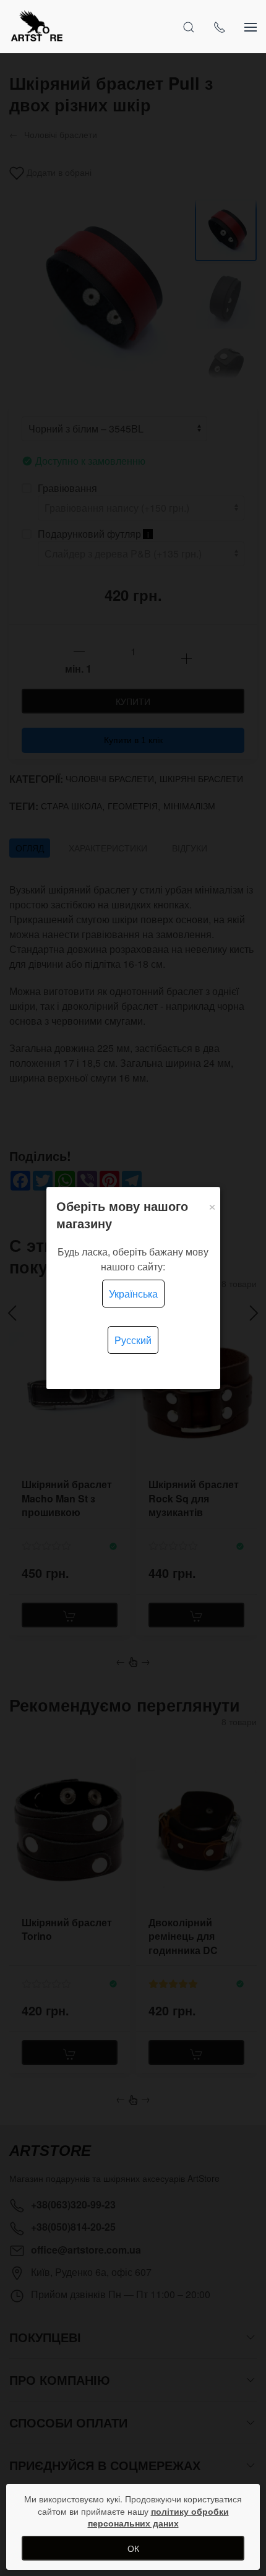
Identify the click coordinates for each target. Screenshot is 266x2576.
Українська (133, 1294)
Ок (133, 2548)
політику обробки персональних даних (158, 2517)
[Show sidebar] (251, 27)
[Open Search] (189, 27)
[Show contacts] (220, 27)
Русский (133, 1340)
